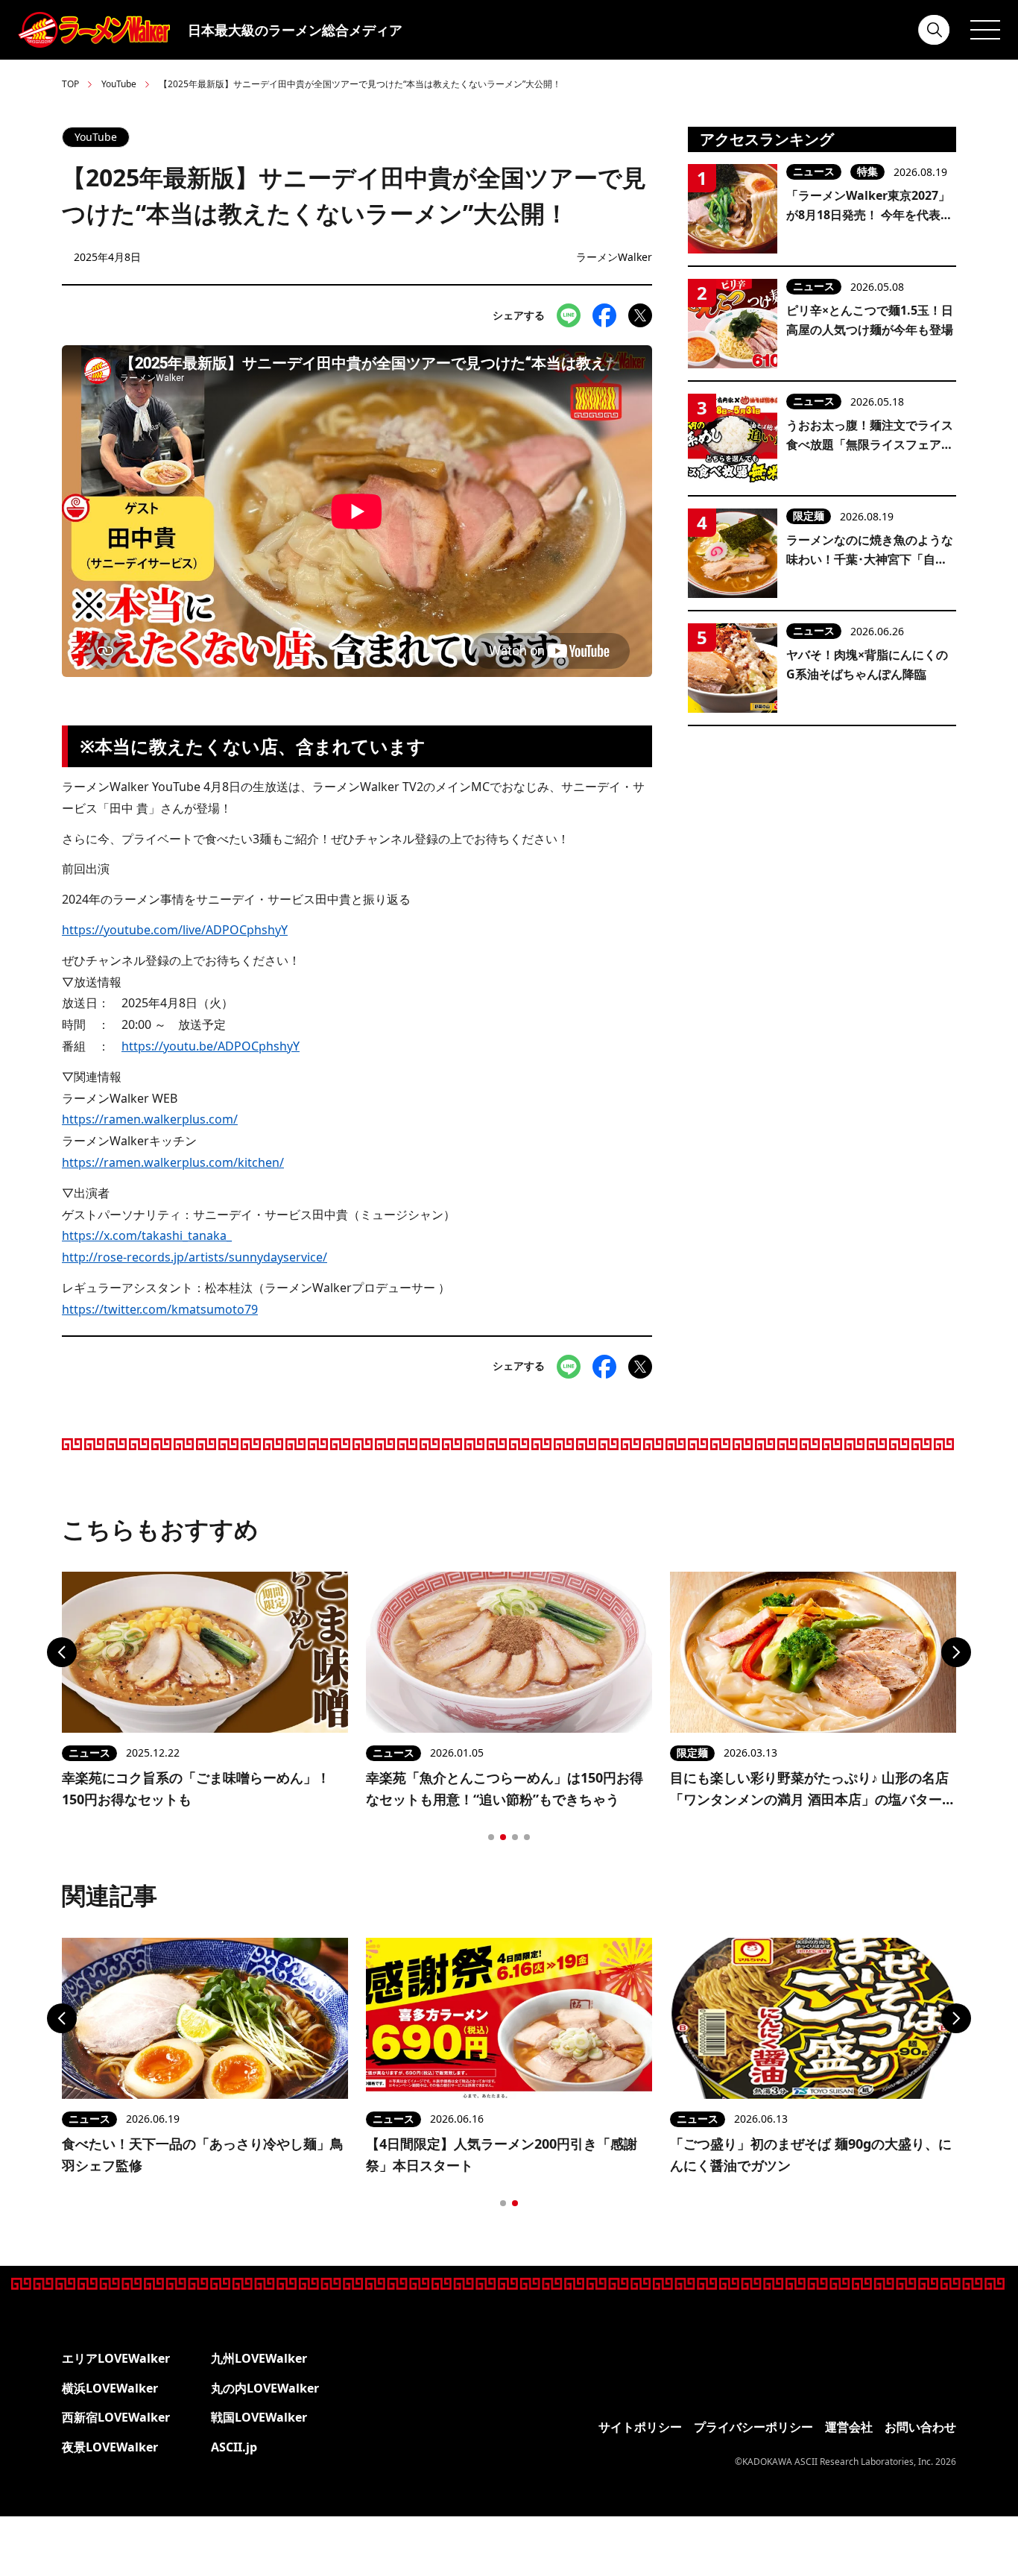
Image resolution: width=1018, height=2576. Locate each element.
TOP (70, 84)
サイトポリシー (640, 2427)
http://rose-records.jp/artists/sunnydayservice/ (195, 1257)
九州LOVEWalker (259, 2358)
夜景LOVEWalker (110, 2447)
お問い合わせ (920, 2427)
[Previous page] (62, 1652)
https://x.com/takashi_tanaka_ (147, 1235)
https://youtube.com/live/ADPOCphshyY (175, 930)
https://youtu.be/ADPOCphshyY (211, 1046)
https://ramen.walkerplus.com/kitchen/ (173, 1162)
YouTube (119, 84)
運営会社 (849, 2427)
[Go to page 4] (527, 1837)
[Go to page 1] (491, 1837)
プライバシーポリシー (753, 2427)
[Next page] (956, 1652)
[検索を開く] (935, 30)
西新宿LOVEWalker (116, 2417)
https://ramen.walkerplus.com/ (150, 1119)
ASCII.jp (234, 2447)
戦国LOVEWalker (259, 2417)
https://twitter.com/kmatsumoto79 (160, 1309)
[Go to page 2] (503, 1837)
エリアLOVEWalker (116, 2358)
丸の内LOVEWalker (265, 2388)
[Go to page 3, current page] (515, 1837)
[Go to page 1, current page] (503, 2203)
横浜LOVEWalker (110, 2388)
